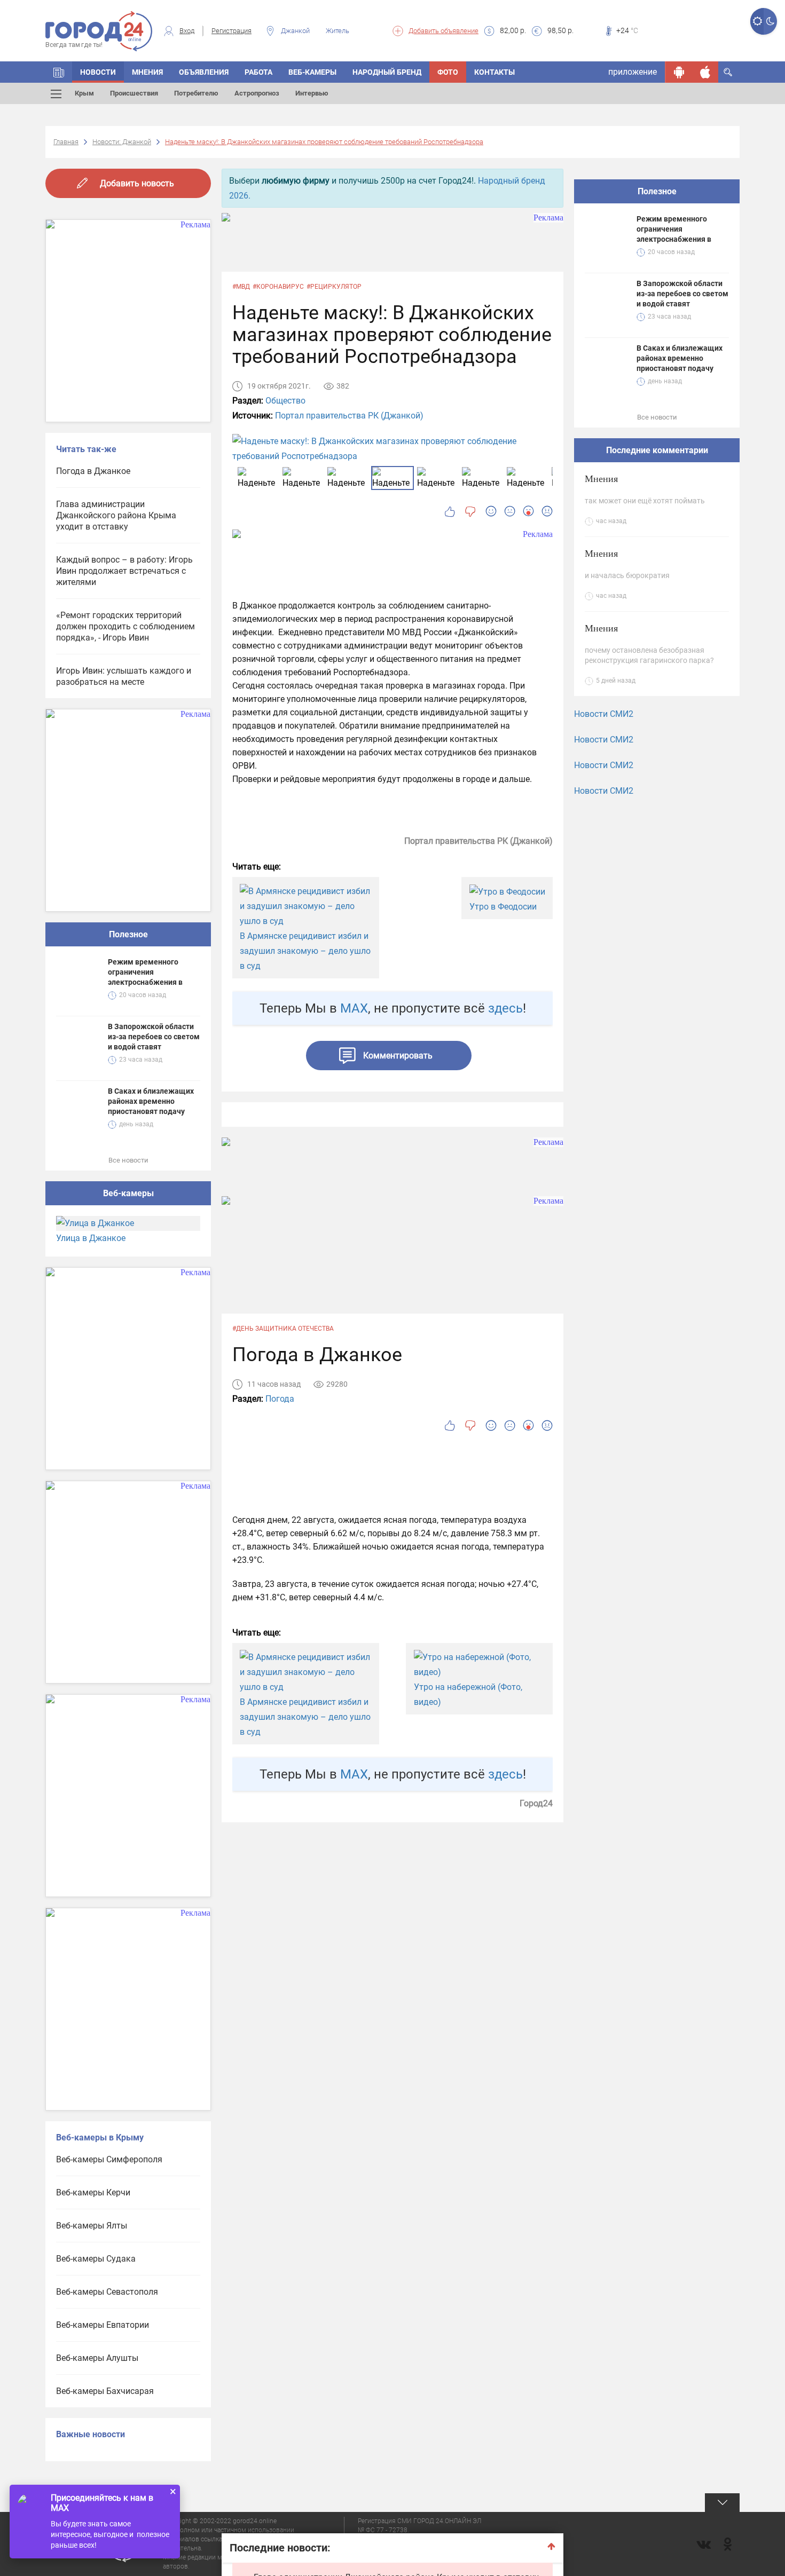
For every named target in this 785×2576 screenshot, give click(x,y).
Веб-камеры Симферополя (109, 2159)
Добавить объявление (443, 31)
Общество (285, 401)
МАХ (354, 1008)
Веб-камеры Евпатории (103, 2325)
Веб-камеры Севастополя (107, 2292)
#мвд (241, 287)
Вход (187, 31)
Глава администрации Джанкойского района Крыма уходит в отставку (116, 515)
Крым (84, 93)
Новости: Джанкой (122, 142)
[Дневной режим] (757, 21)
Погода (280, 1399)
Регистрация (231, 31)
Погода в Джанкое (93, 471)
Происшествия (134, 93)
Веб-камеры (312, 72)
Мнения (147, 72)
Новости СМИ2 (604, 714)
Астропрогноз (257, 93)
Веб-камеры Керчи (93, 2192)
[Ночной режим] (770, 21)
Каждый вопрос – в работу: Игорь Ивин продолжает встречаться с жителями (124, 571)
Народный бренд (387, 72)
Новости (98, 72)
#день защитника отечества (283, 1329)
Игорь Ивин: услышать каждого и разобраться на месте (124, 676)
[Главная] (59, 72)
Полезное (128, 934)
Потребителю (196, 93)
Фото (448, 72)
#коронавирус (278, 287)
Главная (66, 142)
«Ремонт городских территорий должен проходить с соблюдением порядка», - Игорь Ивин (125, 626)
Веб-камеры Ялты (92, 2226)
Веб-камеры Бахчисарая (105, 2391)
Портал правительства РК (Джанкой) (349, 416)
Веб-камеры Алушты (97, 2358)
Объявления (204, 72)
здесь (505, 1008)
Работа (258, 72)
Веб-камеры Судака (96, 2259)
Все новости (128, 1160)
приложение (633, 72)
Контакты (494, 72)
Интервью (312, 93)
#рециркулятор (334, 287)
